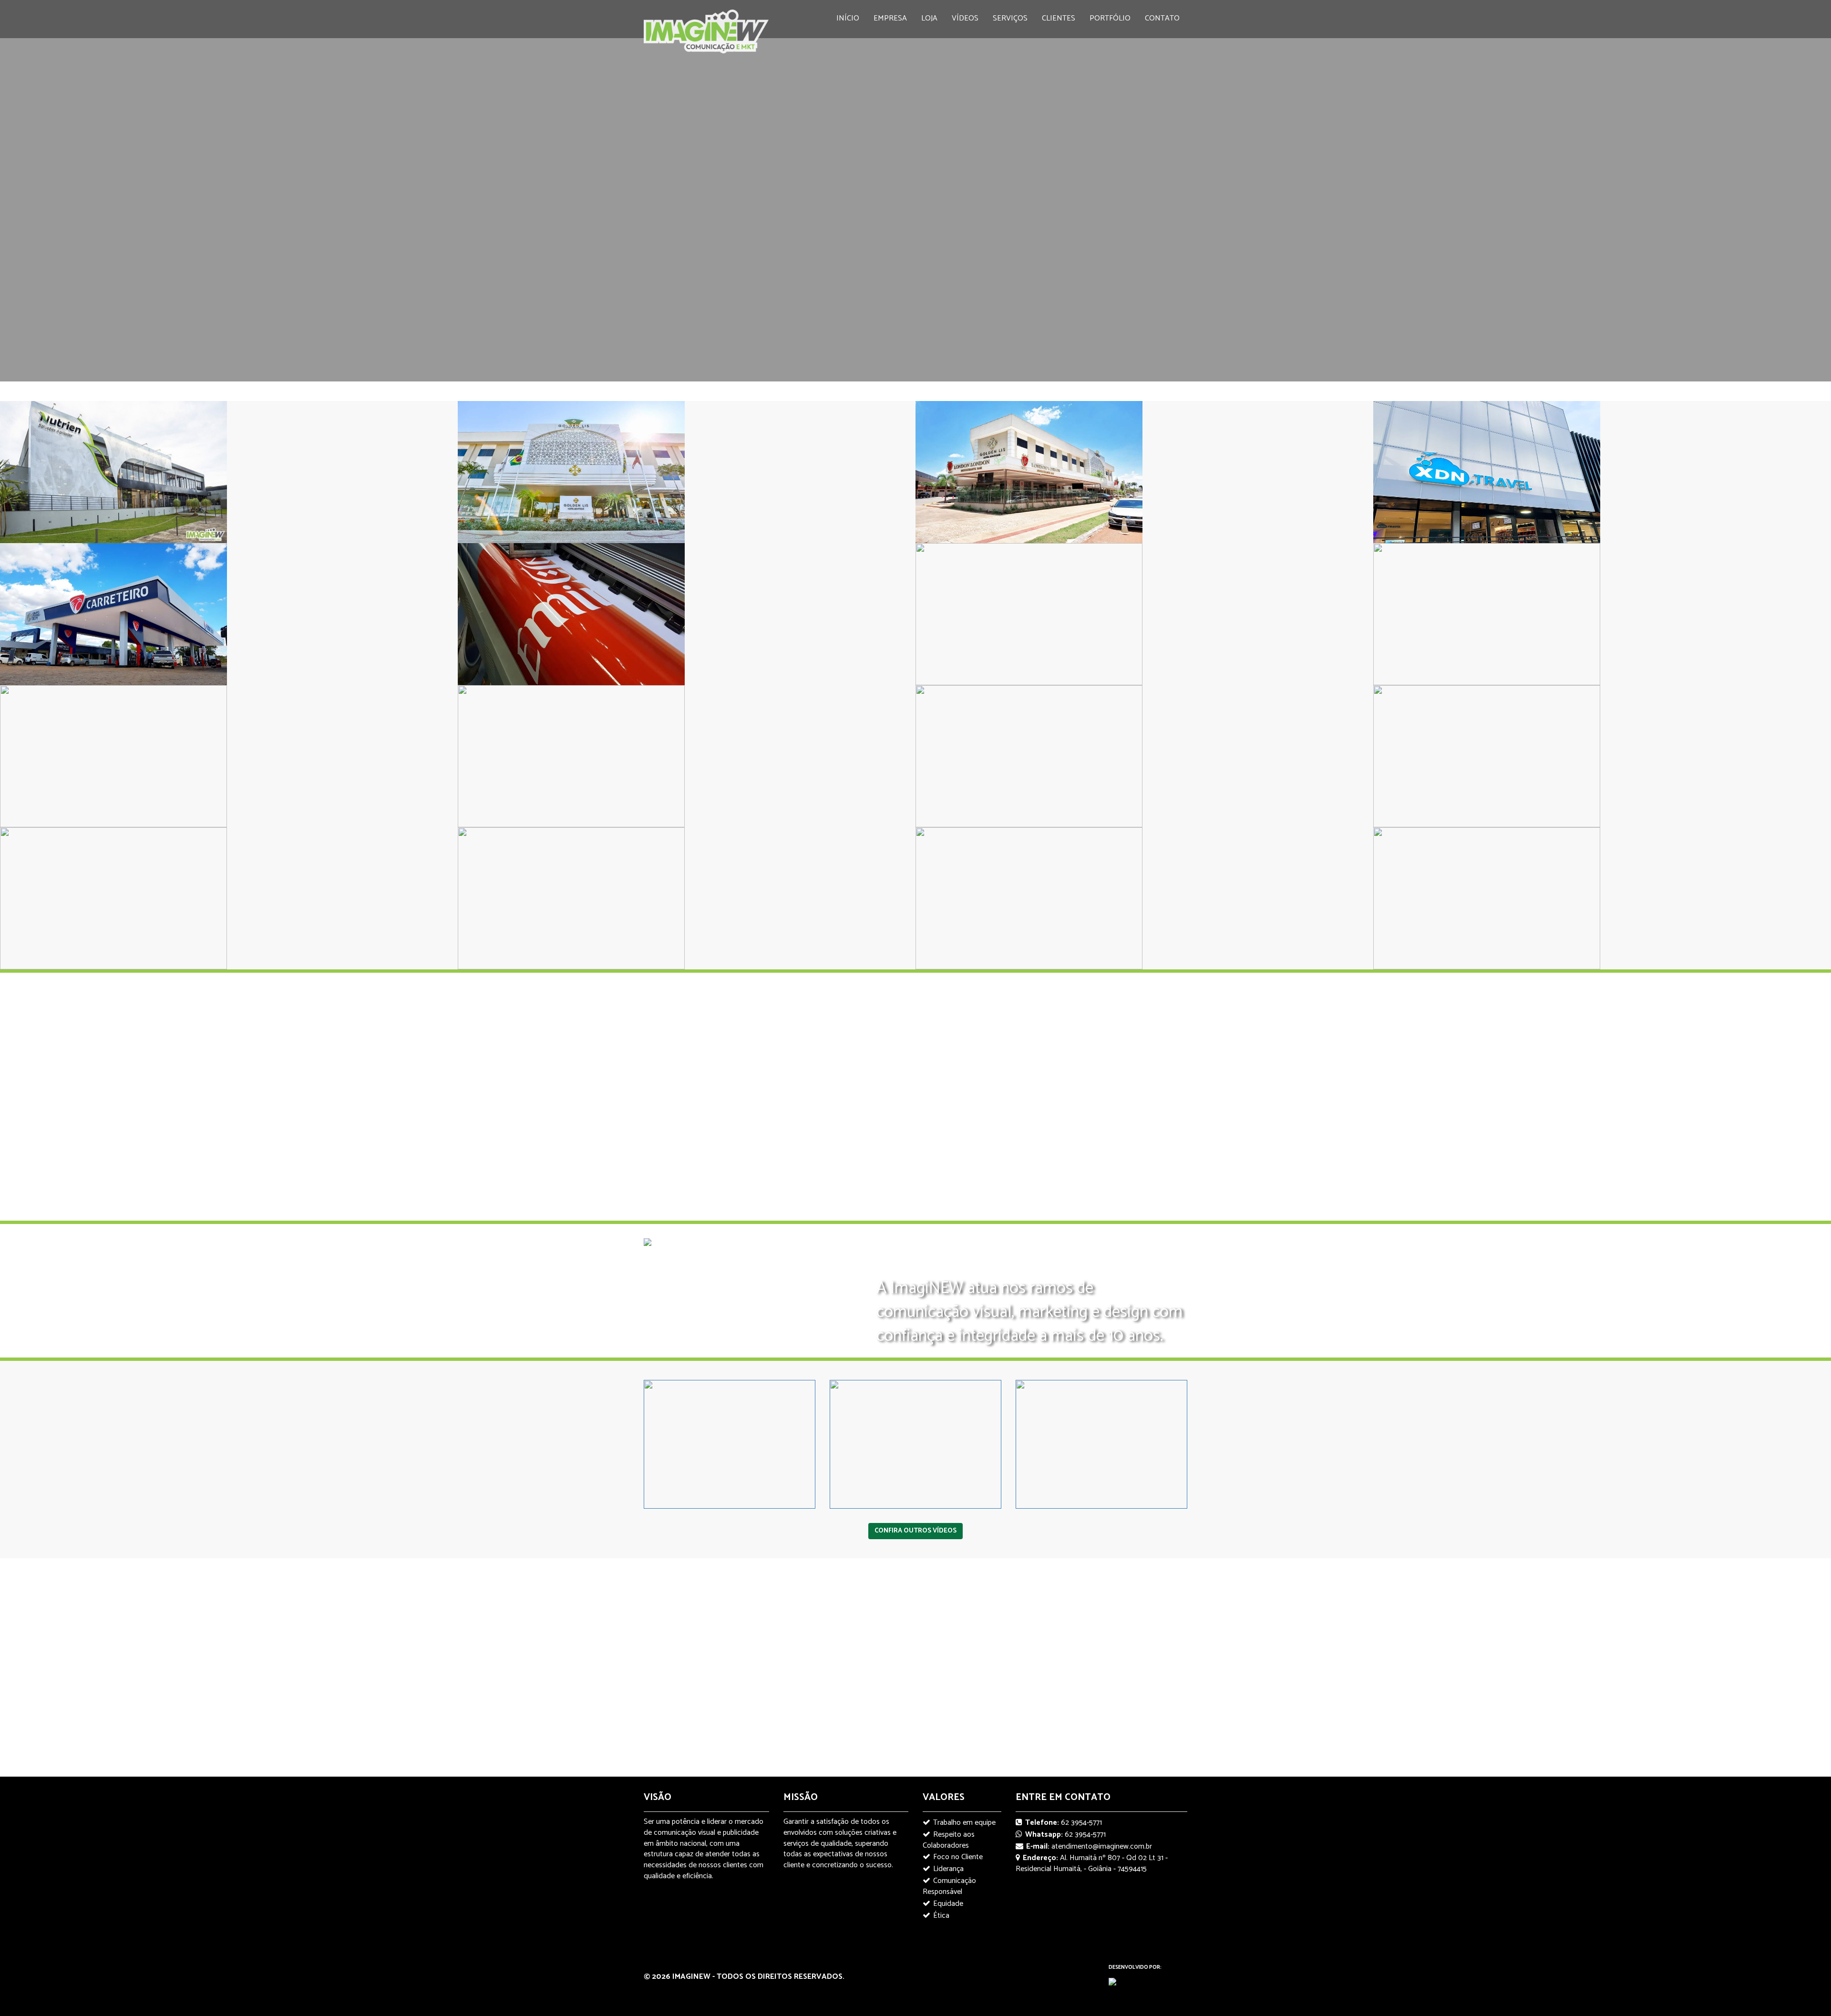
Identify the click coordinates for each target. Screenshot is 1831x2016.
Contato (1162, 18)
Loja (929, 18)
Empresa (890, 18)
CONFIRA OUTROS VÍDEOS (915, 1531)
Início (848, 18)
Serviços (1010, 18)
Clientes (1059, 18)
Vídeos (965, 18)
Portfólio (1110, 18)
